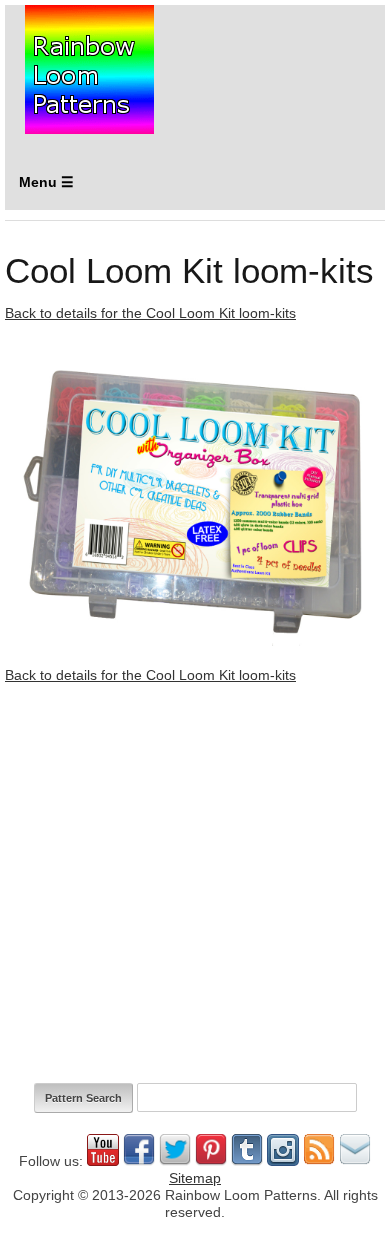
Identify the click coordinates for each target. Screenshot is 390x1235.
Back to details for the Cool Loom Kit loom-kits (150, 313)
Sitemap (195, 1178)
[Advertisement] (195, 884)
